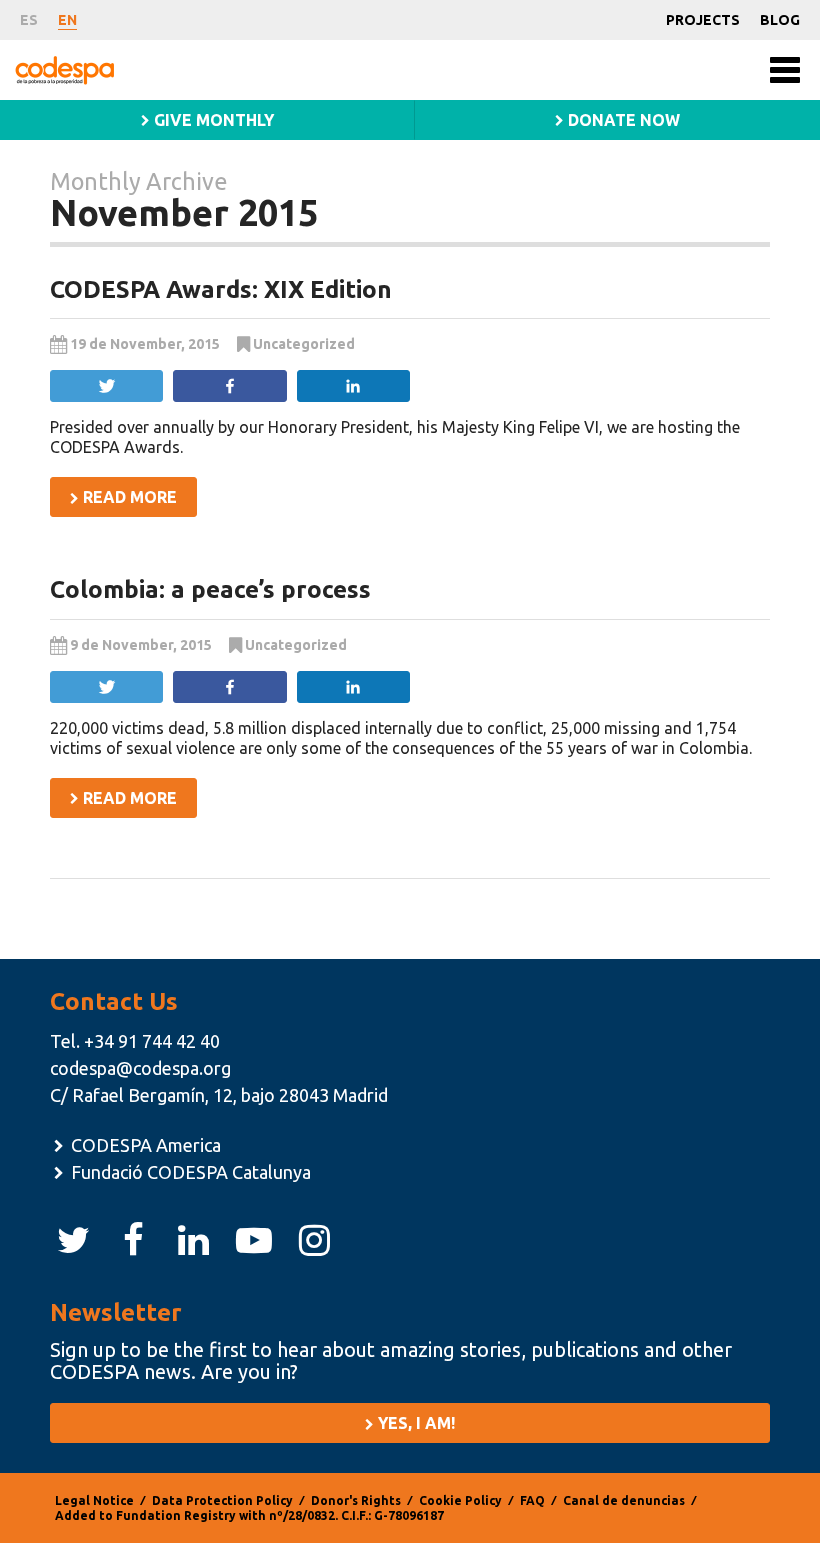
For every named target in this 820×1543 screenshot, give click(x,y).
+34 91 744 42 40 (152, 1041)
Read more (128, 497)
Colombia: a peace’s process (210, 589)
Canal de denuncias (624, 1500)
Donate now (622, 120)
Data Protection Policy (222, 1500)
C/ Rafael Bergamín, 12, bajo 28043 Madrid (219, 1095)
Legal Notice (94, 1500)
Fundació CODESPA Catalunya (189, 1172)
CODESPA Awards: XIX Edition (221, 289)
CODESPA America (144, 1145)
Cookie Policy (460, 1500)
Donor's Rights (356, 1500)
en (67, 20)
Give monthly (212, 120)
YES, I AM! (414, 1423)
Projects (703, 20)
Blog (780, 20)
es (29, 20)
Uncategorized (304, 344)
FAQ (532, 1500)
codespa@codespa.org (140, 1068)
